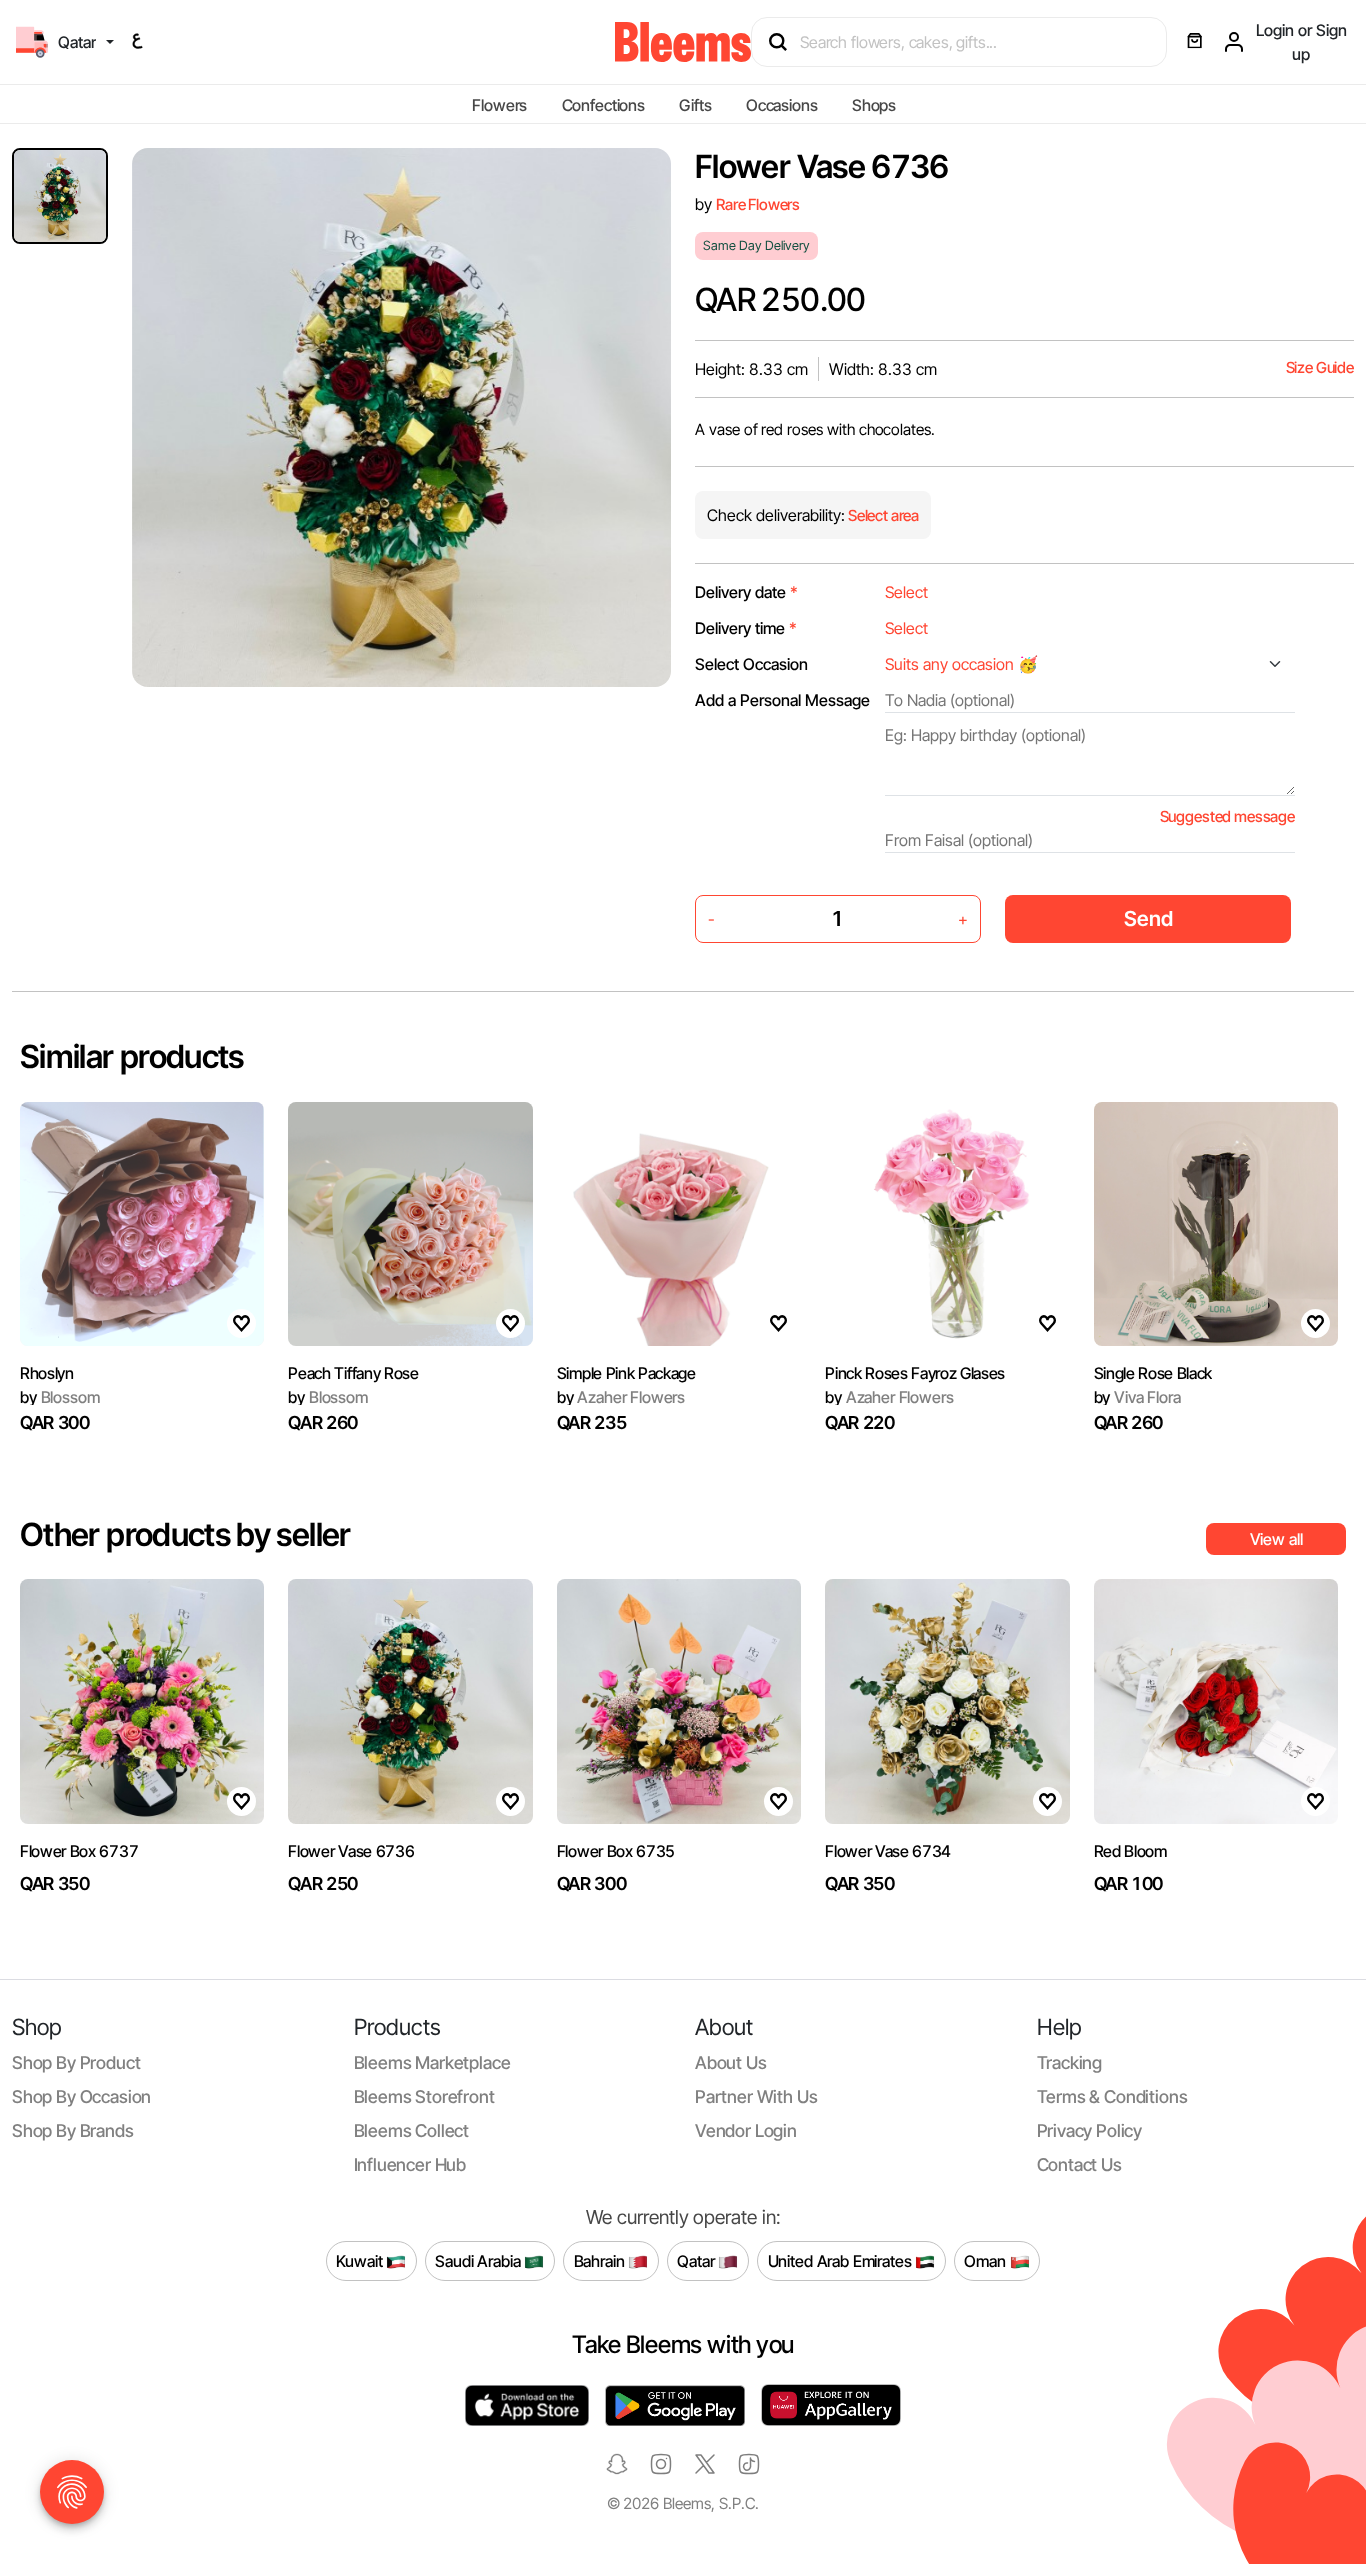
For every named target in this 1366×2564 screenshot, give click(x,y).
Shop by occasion (81, 2096)
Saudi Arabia (479, 2260)
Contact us (1079, 2164)
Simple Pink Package (626, 1373)
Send (1148, 918)
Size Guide (1320, 367)
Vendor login (746, 2130)
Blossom (59, 1397)
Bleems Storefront (424, 2096)
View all (1276, 1539)
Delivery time (746, 628)
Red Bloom (1130, 1851)
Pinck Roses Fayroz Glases (915, 1373)
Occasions (782, 105)
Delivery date (746, 592)
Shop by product (76, 2062)
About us (731, 2062)
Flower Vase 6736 (351, 1851)
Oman (986, 2260)
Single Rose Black (1153, 1373)
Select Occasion (751, 664)
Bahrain (601, 2260)
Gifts (695, 105)
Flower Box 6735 (616, 1851)
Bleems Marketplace (432, 2062)
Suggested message (1227, 816)
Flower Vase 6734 (888, 1851)
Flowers (499, 105)
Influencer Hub (410, 2164)
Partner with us (756, 2096)
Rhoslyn (47, 1373)
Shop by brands (73, 2130)
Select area (882, 515)
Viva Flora (1137, 1397)
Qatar (697, 2260)
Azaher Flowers (621, 1397)
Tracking (1070, 2062)
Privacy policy (1090, 2130)
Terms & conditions (1112, 2096)
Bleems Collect (412, 2130)
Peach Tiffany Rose (353, 1373)
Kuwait (361, 2260)
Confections (603, 105)
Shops (874, 105)
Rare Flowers (758, 204)
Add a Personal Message (782, 700)
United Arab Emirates (842, 2260)
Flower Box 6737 (79, 1851)
